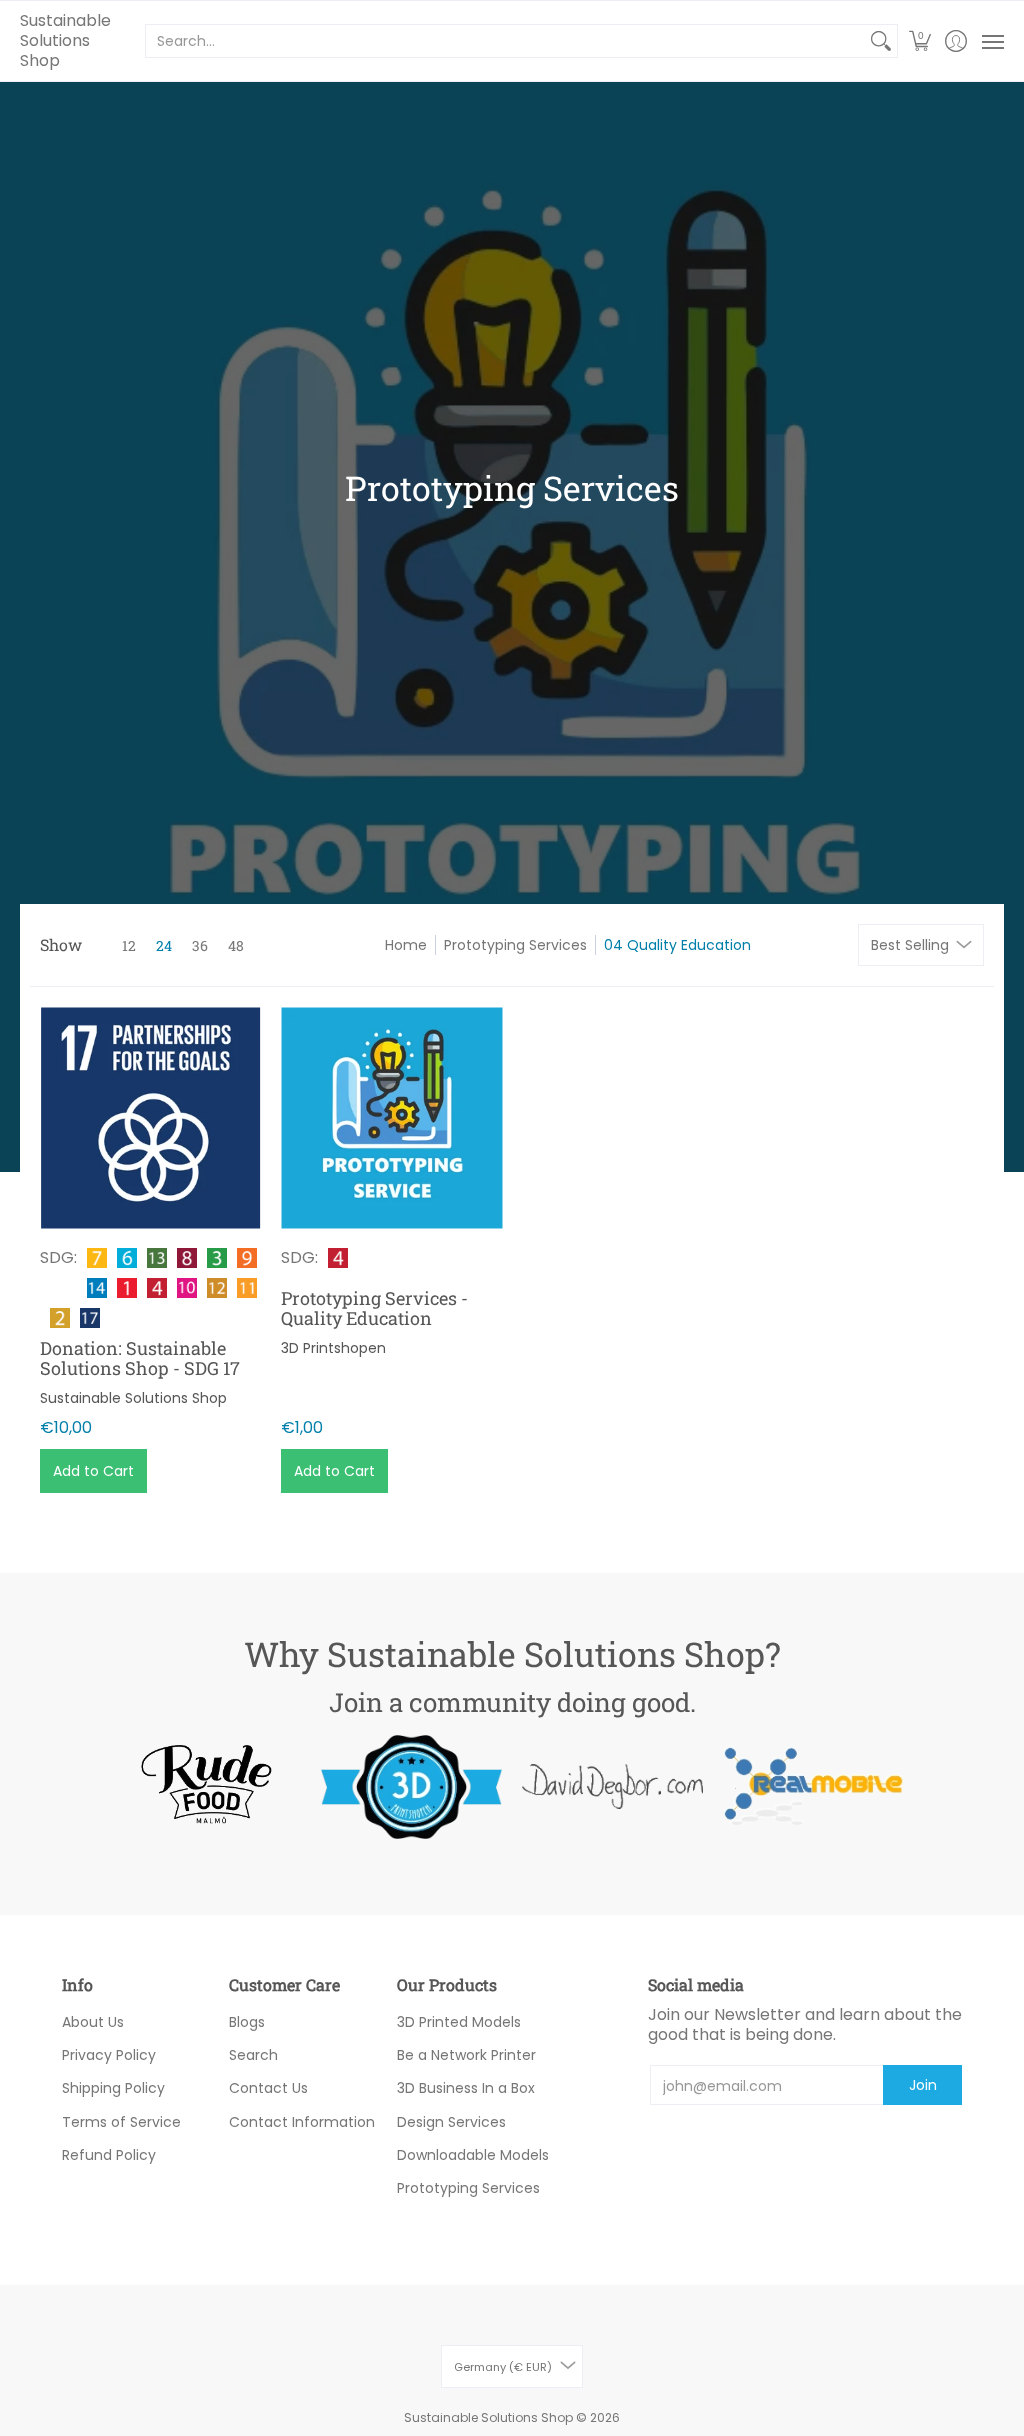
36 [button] (200, 945)
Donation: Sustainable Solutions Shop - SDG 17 (140, 1358)
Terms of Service (121, 2122)
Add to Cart (93, 1471)
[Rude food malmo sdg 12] (210, 1786)
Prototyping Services (515, 945)
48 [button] (236, 945)
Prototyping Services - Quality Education (374, 1308)
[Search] (881, 41)
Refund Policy (109, 2155)
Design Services (451, 2122)
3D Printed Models (459, 2022)
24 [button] (164, 945)
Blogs (247, 2022)
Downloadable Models (473, 2155)
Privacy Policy (109, 2055)
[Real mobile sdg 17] (813, 1786)
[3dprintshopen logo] (411, 1787)
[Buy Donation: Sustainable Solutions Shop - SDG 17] (150, 1117)
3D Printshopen (333, 1348)
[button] (920, 41)
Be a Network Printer (466, 2055)
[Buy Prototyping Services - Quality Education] (391, 1117)
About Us (93, 2022)
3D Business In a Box (466, 2088)
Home (406, 945)
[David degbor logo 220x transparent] (612, 1786)
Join (923, 2085)
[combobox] (505, 41)
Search (253, 2055)
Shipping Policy (113, 2088)
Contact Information (302, 2122)
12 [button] (129, 945)
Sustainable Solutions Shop (65, 40)
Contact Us (268, 2088)
